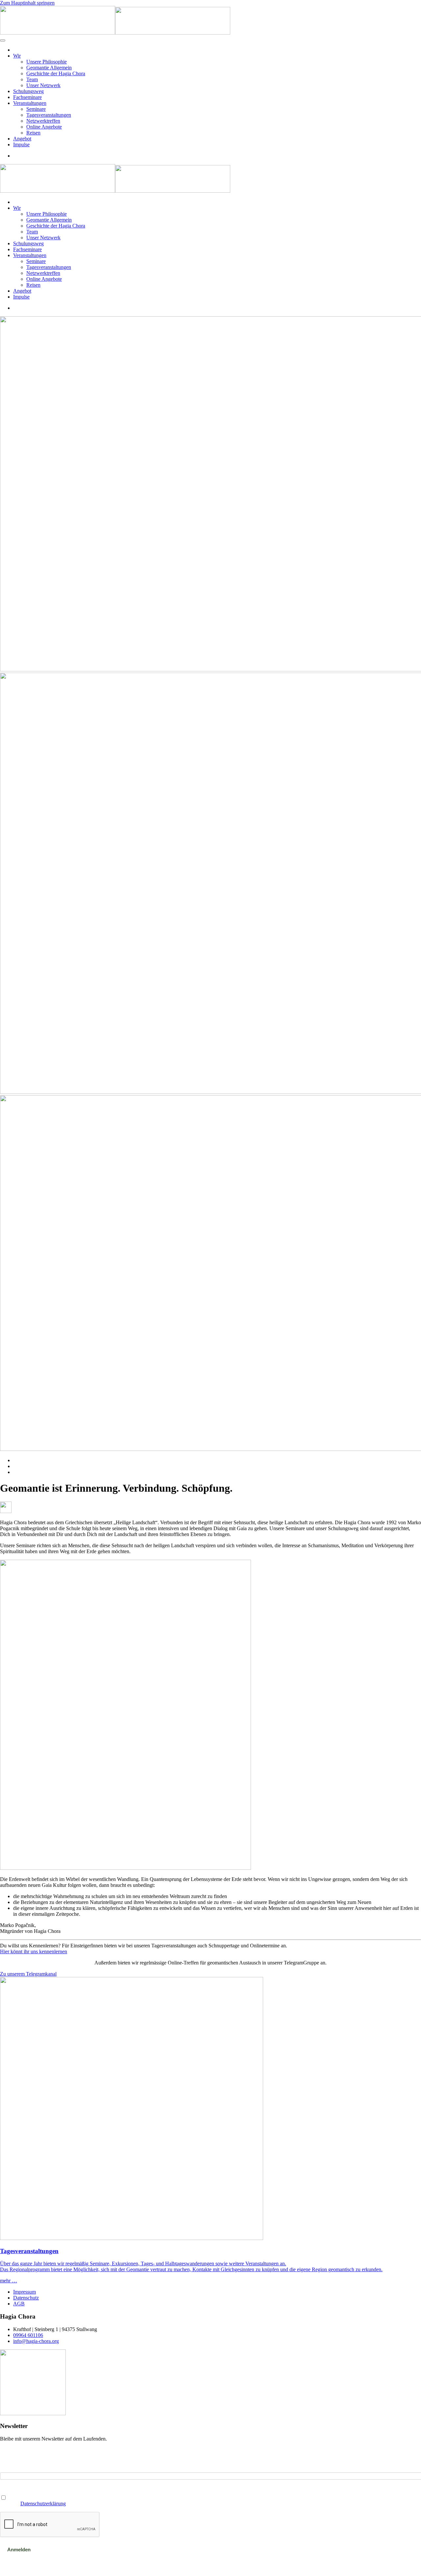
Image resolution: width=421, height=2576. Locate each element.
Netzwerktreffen (43, 121)
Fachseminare (27, 97)
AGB (19, 2304)
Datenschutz (26, 2298)
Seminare (36, 109)
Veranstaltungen (30, 103)
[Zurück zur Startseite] (115, 33)
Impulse (21, 144)
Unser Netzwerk (43, 85)
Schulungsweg (28, 91)
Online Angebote (44, 127)
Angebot (22, 139)
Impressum (25, 2292)
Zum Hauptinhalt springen (27, 3)
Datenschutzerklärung (43, 2504)
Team (32, 79)
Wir (17, 56)
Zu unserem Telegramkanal (28, 1974)
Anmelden (19, 2550)
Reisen (33, 133)
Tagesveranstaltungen (49, 115)
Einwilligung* (14, 2491)
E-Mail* (8, 2469)
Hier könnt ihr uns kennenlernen (34, 1951)
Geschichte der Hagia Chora (56, 73)
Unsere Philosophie (47, 62)
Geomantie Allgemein (49, 68)
